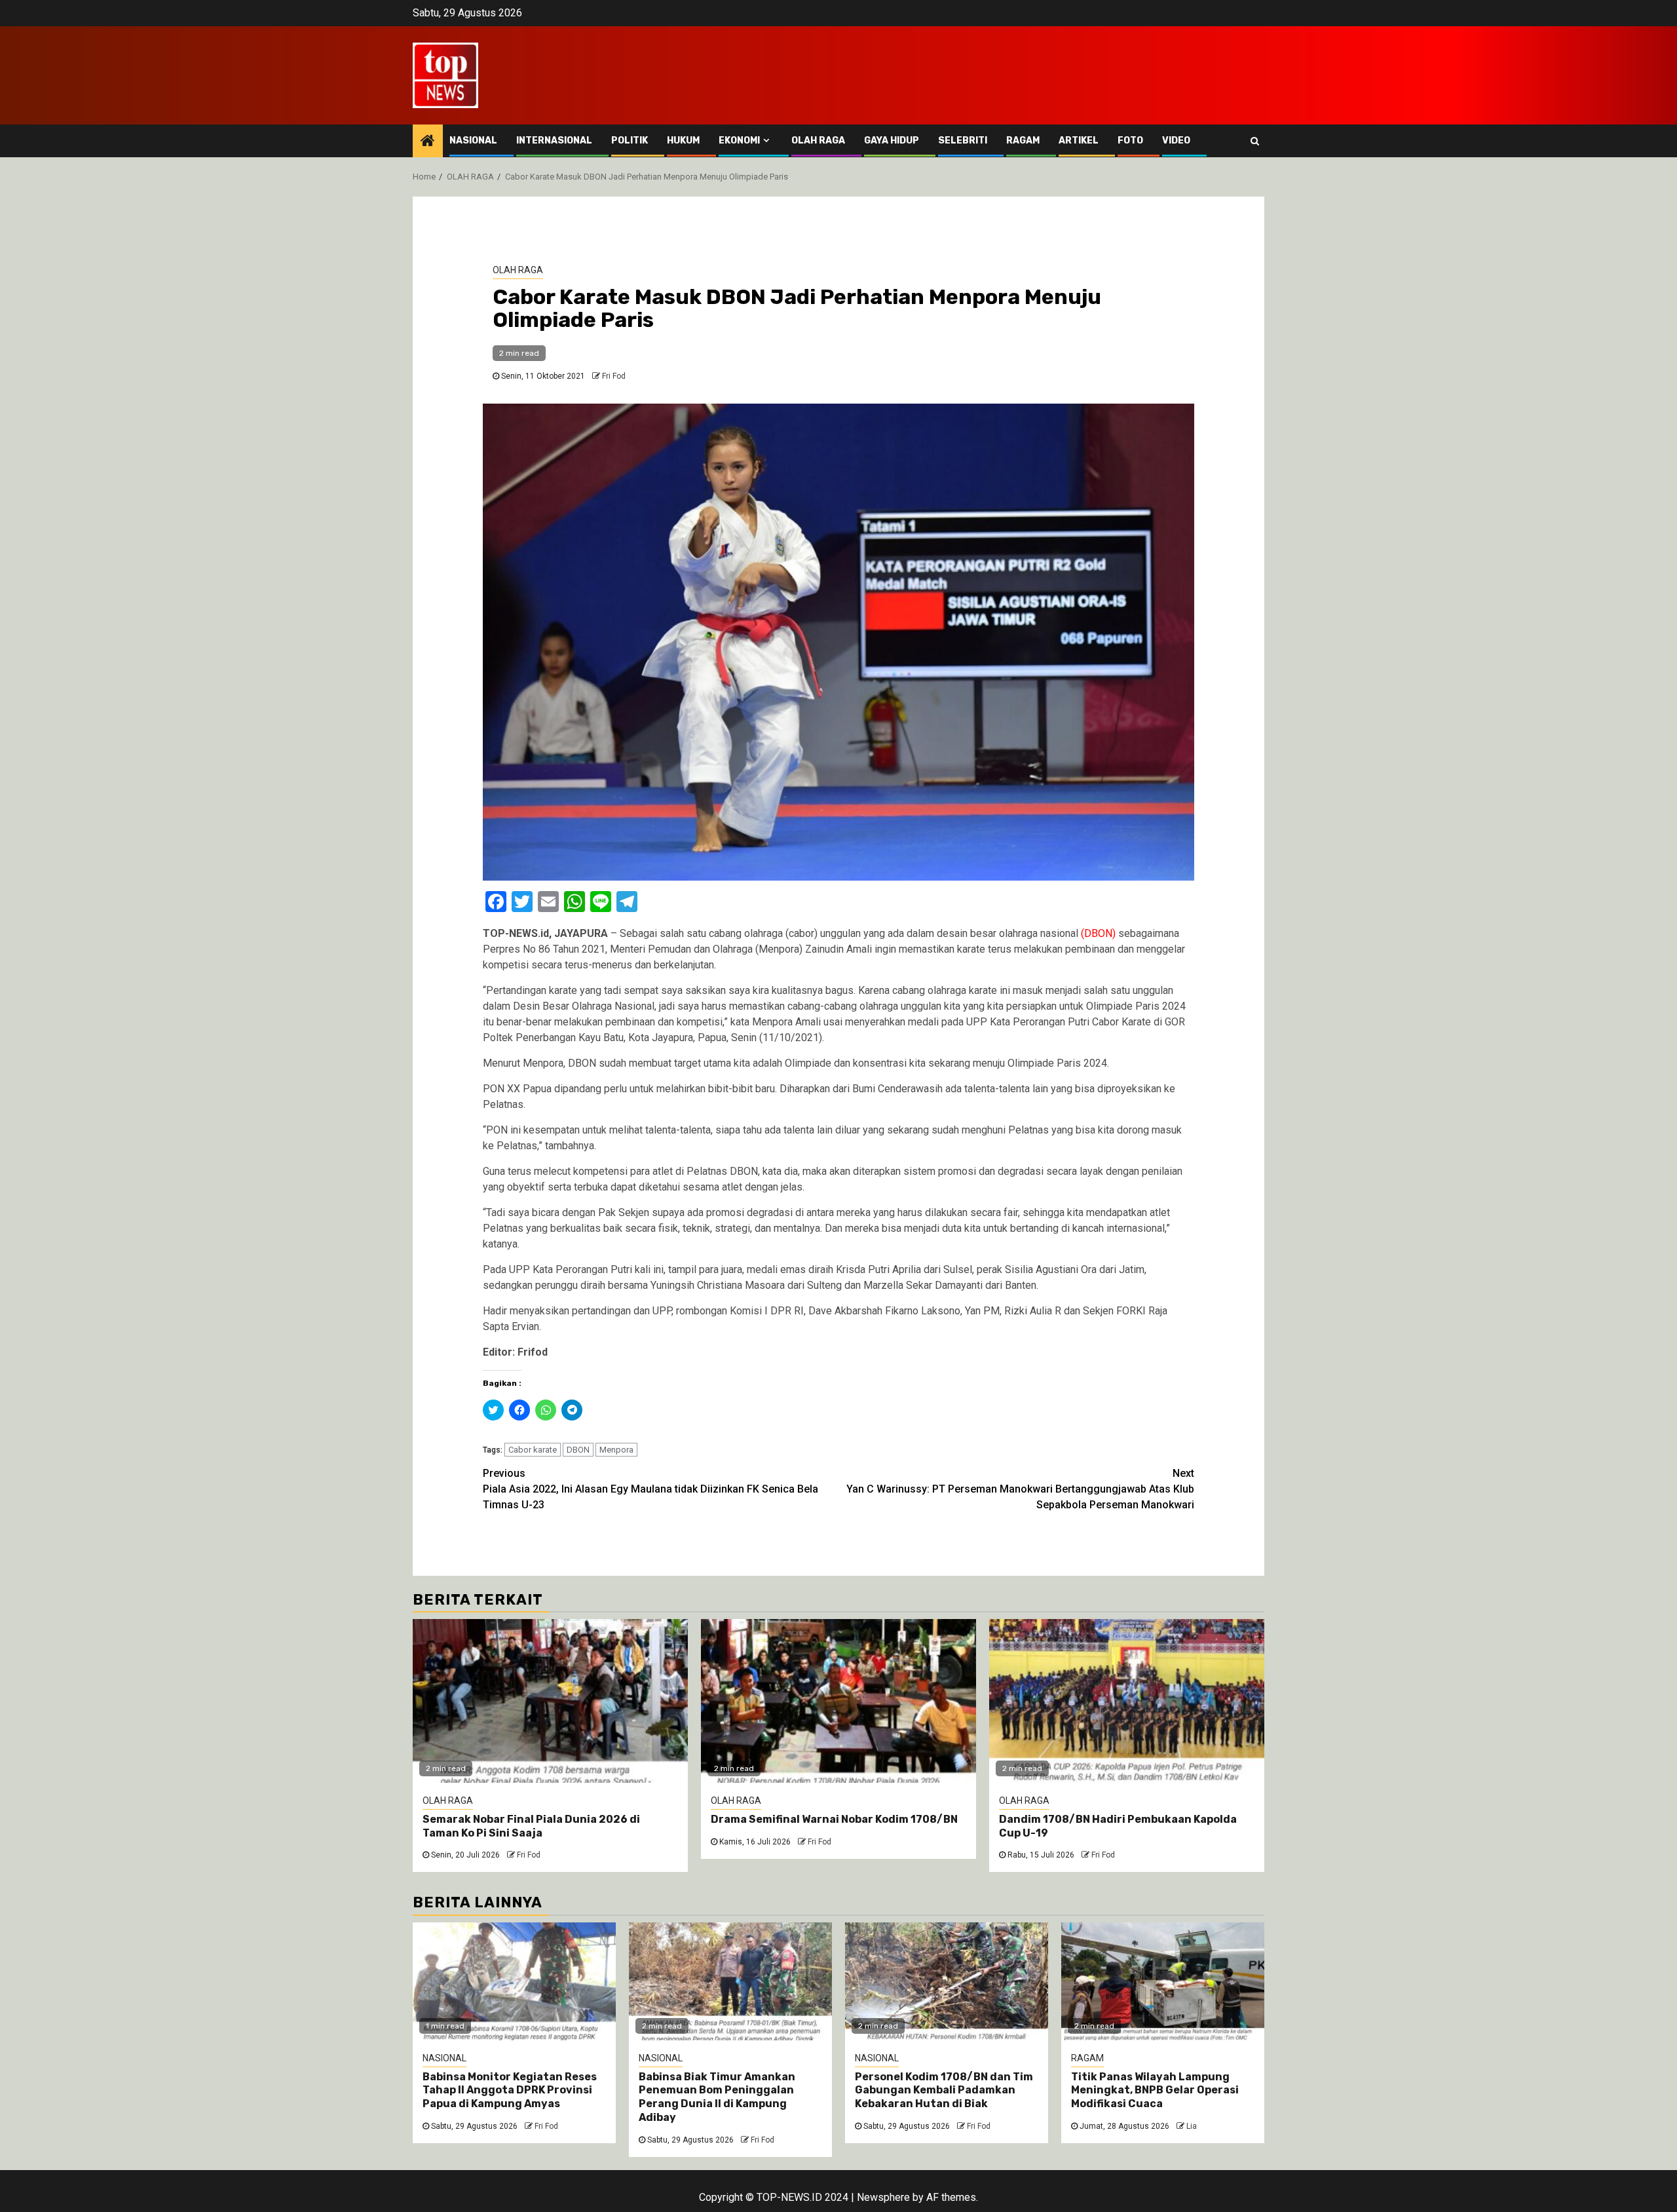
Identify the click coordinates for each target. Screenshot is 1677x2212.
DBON (578, 1450)
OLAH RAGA (818, 141)
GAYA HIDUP (892, 141)
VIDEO (1176, 141)
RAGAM (1023, 141)
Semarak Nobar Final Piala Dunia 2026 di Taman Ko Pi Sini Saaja (531, 1826)
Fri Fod (614, 376)
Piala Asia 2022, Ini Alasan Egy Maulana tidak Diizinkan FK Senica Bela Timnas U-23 (650, 1489)
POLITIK (630, 141)
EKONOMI (739, 141)
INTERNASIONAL (554, 141)
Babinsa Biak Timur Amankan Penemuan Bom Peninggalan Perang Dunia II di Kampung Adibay (717, 2097)
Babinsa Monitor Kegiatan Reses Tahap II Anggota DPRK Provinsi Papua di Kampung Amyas (510, 2090)
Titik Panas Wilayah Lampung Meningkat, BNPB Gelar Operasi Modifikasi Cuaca (1155, 2090)
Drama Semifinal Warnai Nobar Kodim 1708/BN (834, 1819)
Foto (1130, 141)
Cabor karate (533, 1450)
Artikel (1079, 141)
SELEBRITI (963, 141)
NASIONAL (473, 141)
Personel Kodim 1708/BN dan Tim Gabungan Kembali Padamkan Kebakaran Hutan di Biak (944, 2090)
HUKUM (683, 141)
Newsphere (883, 2197)
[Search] (1255, 141)
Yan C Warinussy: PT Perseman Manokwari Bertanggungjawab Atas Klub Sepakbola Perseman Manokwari (1020, 1489)
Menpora (616, 1450)
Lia (1192, 2126)
